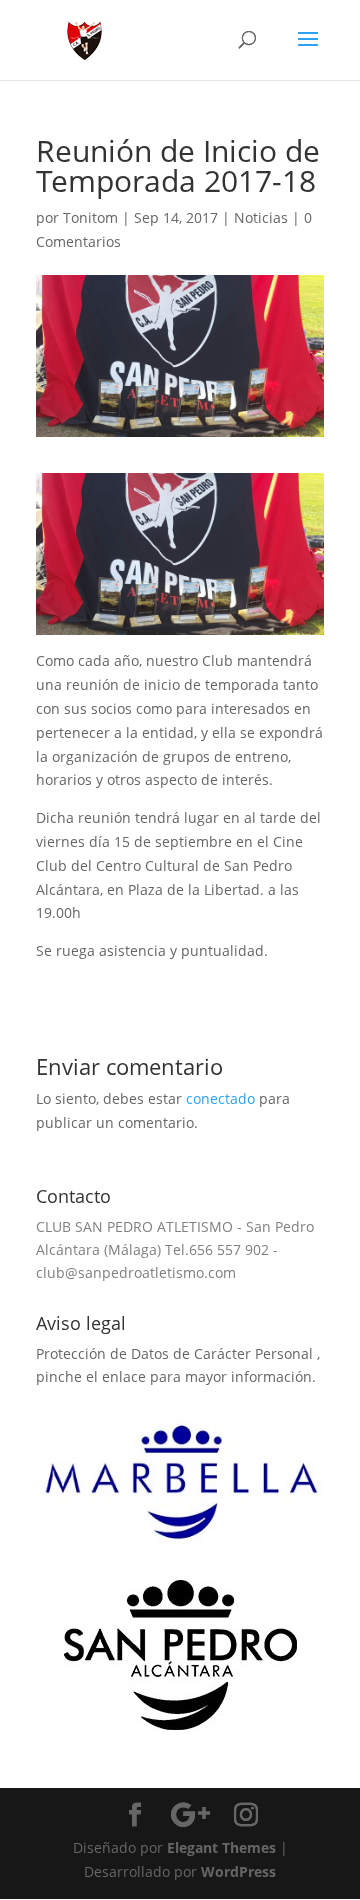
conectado (220, 1098)
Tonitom (90, 217)
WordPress (238, 1871)
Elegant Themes (221, 1847)
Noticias (261, 217)
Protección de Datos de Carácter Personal (176, 1353)
